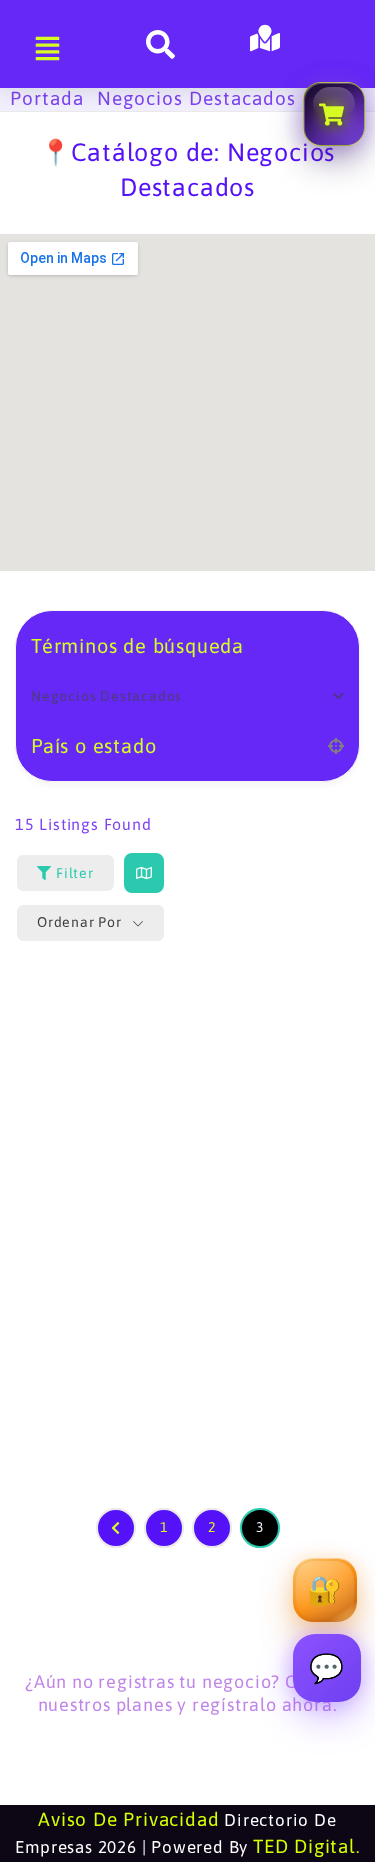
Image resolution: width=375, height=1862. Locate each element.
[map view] (144, 873)
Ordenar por (79, 922)
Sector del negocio (120, 696)
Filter (75, 873)
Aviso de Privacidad (128, 1819)
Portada (47, 98)
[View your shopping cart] (334, 114)
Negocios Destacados (196, 98)
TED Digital (304, 1846)
